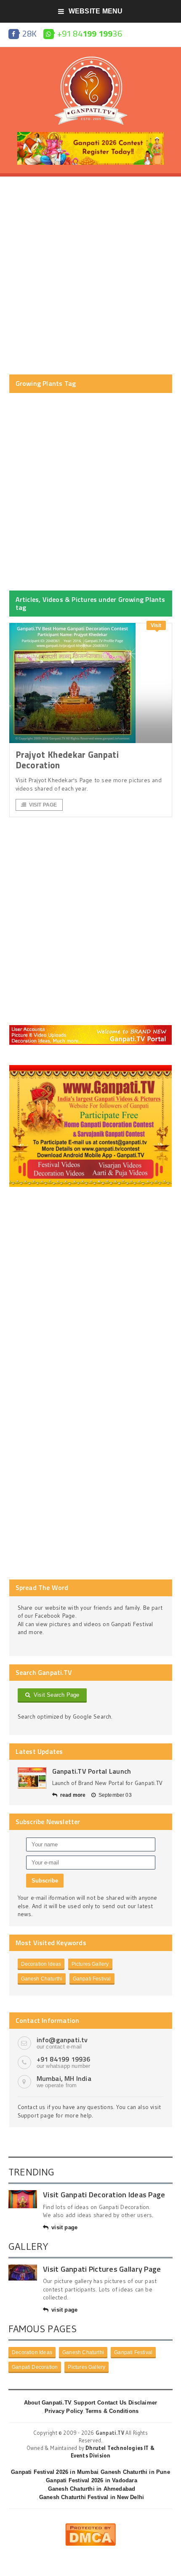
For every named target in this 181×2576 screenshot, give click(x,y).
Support (84, 2403)
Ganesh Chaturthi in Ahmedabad (92, 2489)
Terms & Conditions (112, 2411)
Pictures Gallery (90, 1964)
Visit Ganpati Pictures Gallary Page (102, 2269)
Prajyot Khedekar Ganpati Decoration (67, 760)
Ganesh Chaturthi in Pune (135, 2472)
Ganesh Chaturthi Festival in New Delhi (92, 2497)
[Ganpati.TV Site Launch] (32, 1778)
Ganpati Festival (92, 1979)
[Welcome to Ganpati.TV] (91, 1028)
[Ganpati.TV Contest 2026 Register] (90, 135)
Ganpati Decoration (35, 2367)
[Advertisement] (90, 276)
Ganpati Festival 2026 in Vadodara (91, 2480)
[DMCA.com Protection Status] (90, 2526)
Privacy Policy (64, 2411)
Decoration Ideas (41, 1964)
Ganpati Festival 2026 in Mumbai (55, 2472)
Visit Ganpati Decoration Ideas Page (104, 2195)
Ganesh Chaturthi (42, 1979)
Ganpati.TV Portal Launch (92, 1771)
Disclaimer (143, 2403)
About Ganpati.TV (48, 2403)
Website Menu (96, 11)
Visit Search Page (55, 1695)
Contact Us (112, 2403)
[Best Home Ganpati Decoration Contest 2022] (91, 1068)
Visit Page (43, 805)
